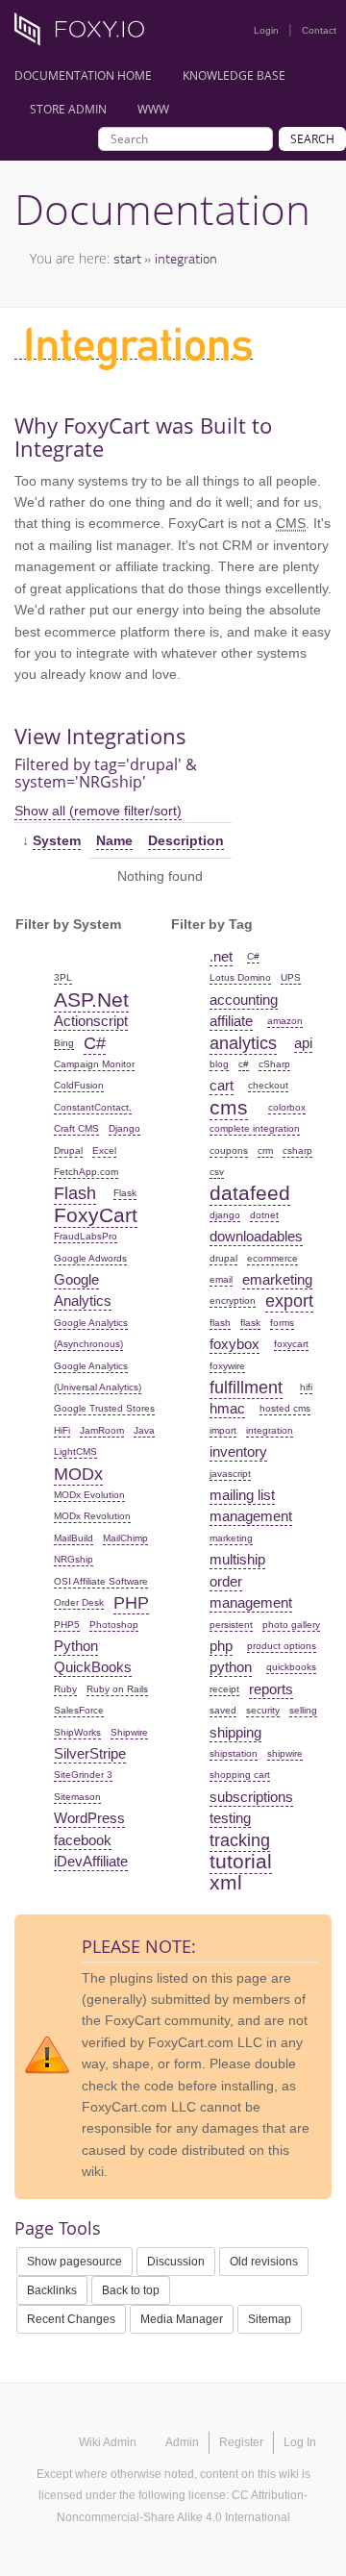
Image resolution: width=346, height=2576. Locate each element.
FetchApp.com (86, 1172)
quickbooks (291, 1667)
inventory (238, 1451)
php (221, 1646)
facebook (83, 1840)
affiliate (231, 1021)
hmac (227, 1408)
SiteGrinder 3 (83, 1775)
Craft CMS (76, 1128)
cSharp (274, 1064)
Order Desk (79, 1602)
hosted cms (285, 1408)
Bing (64, 1043)
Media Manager (182, 2319)
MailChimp (125, 1538)
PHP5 (67, 1625)
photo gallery (291, 1625)
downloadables (256, 1236)
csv (217, 1172)
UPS (291, 977)
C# (95, 1043)
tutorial (241, 1861)
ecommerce (272, 1258)
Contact (319, 30)
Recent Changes (71, 2319)
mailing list (242, 1495)
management (251, 1516)
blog (219, 1064)
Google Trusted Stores (104, 1408)
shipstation (234, 1753)
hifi (306, 1387)
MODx (78, 1474)
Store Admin (68, 109)
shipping (235, 1732)
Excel (104, 1150)
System (57, 840)
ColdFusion (79, 1085)
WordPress (89, 1818)
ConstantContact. (93, 1107)
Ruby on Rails (117, 1689)
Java (144, 1430)
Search (312, 139)
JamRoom (102, 1430)
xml (226, 1882)
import (223, 1430)
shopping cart (240, 1775)
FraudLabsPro (86, 1236)
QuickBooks (93, 1667)
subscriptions (251, 1797)
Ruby (65, 1689)
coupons (229, 1150)
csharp (297, 1150)
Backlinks (52, 2290)
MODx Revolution (92, 1516)
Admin (182, 2442)
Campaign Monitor (94, 1064)
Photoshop (114, 1625)
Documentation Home (83, 75)
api (303, 1043)
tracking (240, 1840)
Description (186, 840)
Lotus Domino (240, 977)
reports (271, 1689)
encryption (233, 1301)
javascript (230, 1474)
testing (230, 1818)
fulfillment (246, 1388)
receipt (224, 1689)
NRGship (74, 1559)
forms (282, 1323)
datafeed (250, 1193)
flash (220, 1323)
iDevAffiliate (91, 1861)
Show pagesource (74, 2262)
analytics (243, 1043)
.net (221, 956)
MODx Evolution (89, 1495)
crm (265, 1150)
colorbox (287, 1107)
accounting (244, 1000)
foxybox (235, 1344)
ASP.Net (91, 1000)
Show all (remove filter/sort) (98, 811)
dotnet (264, 1215)
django (225, 1215)
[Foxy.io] (86, 35)
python (231, 1667)
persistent (231, 1625)
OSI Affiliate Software (101, 1581)
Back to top (131, 2290)
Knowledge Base (234, 75)
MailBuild (74, 1538)
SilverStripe (90, 1753)
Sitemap (270, 2319)
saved (223, 1710)
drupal (223, 1258)
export (289, 1301)
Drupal (68, 1150)
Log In (300, 2442)
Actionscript (91, 1021)
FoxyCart (96, 1215)
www (153, 109)
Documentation (162, 209)
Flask (125, 1193)
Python (76, 1646)
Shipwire (129, 1732)
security (263, 1710)
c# (244, 1064)
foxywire (227, 1366)
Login (266, 30)
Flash (75, 1193)
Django (124, 1128)
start (127, 258)
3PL (63, 977)
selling (303, 1710)
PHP (131, 1603)
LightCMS (75, 1451)
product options (282, 1646)
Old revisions (264, 2262)
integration (186, 258)
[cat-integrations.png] (134, 351)
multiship (237, 1559)
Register (241, 2442)
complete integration (255, 1128)
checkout (268, 1085)
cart (222, 1085)
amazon (285, 1021)
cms (229, 1107)
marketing (231, 1538)
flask (250, 1323)
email (221, 1279)
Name (114, 840)
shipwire (285, 1753)
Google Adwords (90, 1258)
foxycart (291, 1344)
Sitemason (77, 1797)
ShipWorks (77, 1732)
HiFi (62, 1430)
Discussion (176, 2262)
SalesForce (79, 1710)
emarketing (277, 1279)
